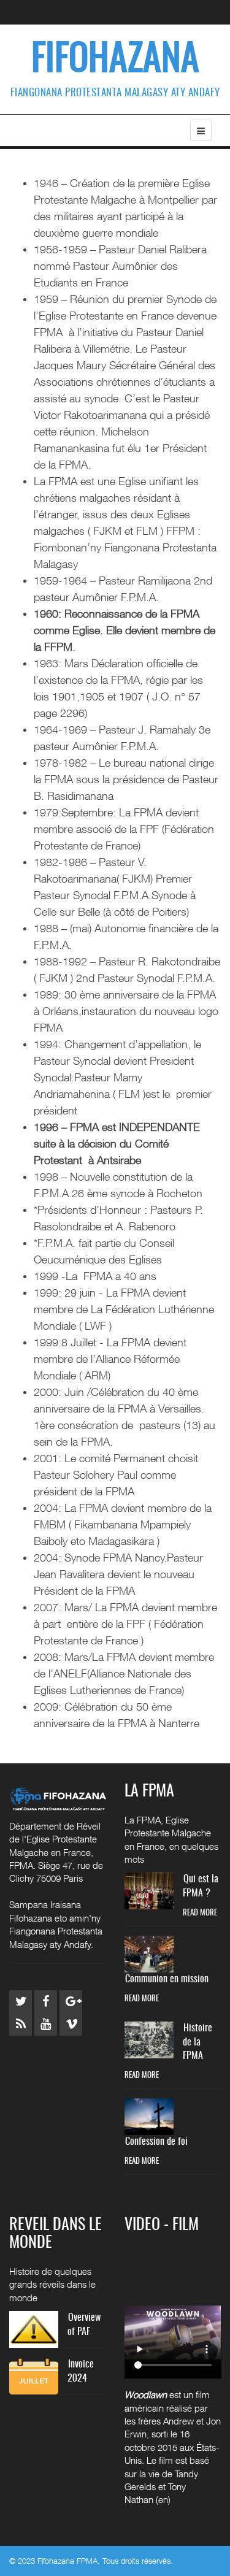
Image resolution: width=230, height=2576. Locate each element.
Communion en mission (167, 1979)
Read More (200, 1913)
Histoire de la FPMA (197, 2042)
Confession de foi (156, 2142)
